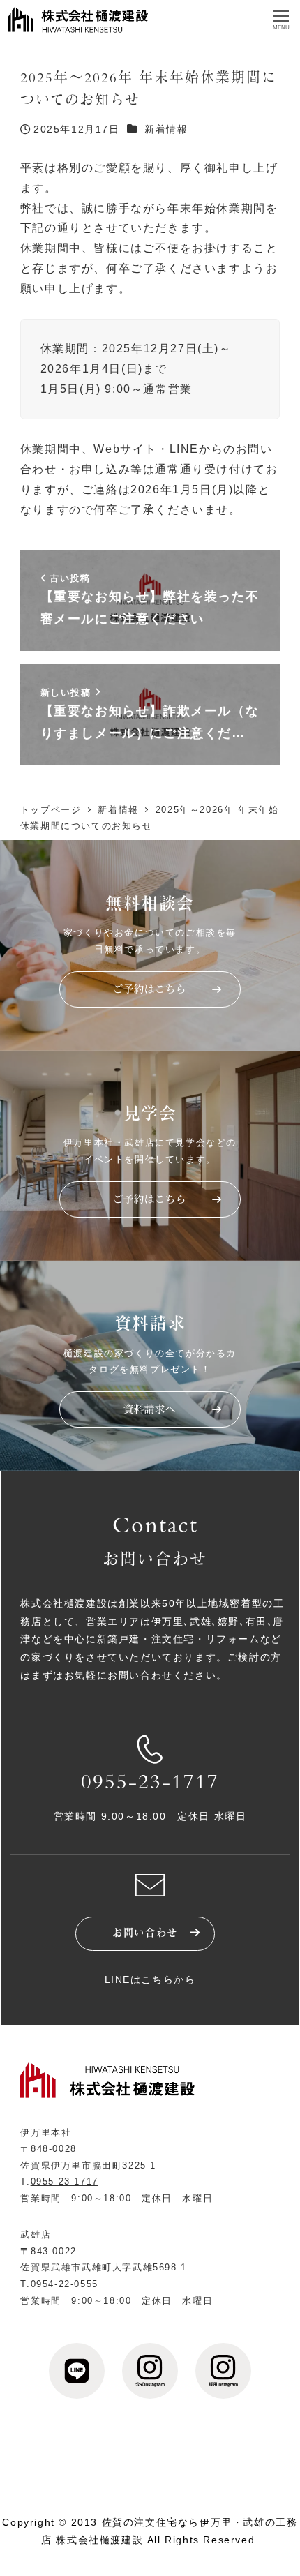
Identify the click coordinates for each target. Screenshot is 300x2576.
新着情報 (166, 129)
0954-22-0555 (65, 2284)
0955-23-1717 (150, 1784)
